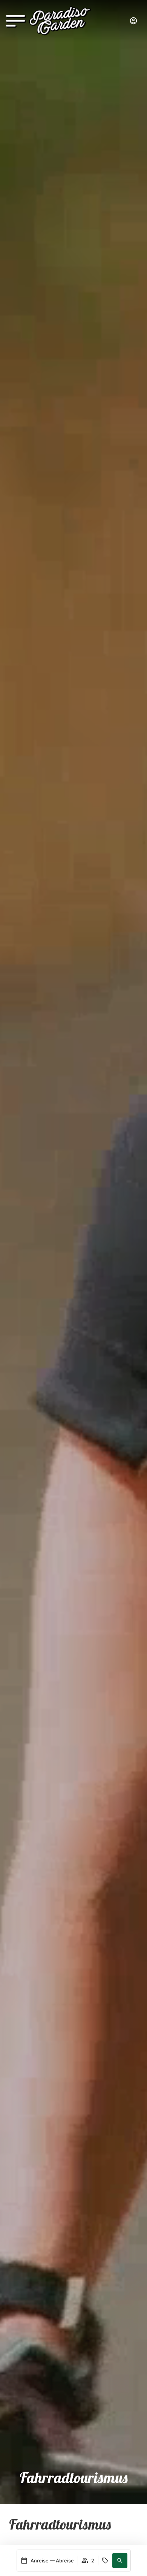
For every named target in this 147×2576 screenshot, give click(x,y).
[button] (120, 2561)
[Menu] (15, 22)
